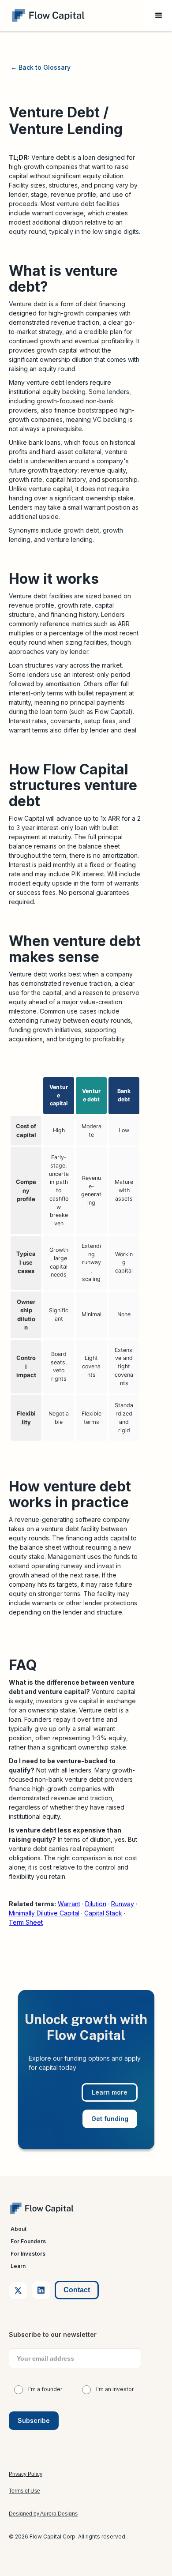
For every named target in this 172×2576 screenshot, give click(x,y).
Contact (77, 2290)
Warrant (69, 1904)
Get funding (110, 2119)
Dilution (96, 1904)
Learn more (110, 2092)
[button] (159, 15)
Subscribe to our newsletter (53, 2334)
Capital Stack (103, 1913)
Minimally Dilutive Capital (44, 1913)
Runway (123, 1904)
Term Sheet (26, 1922)
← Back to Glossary (41, 67)
